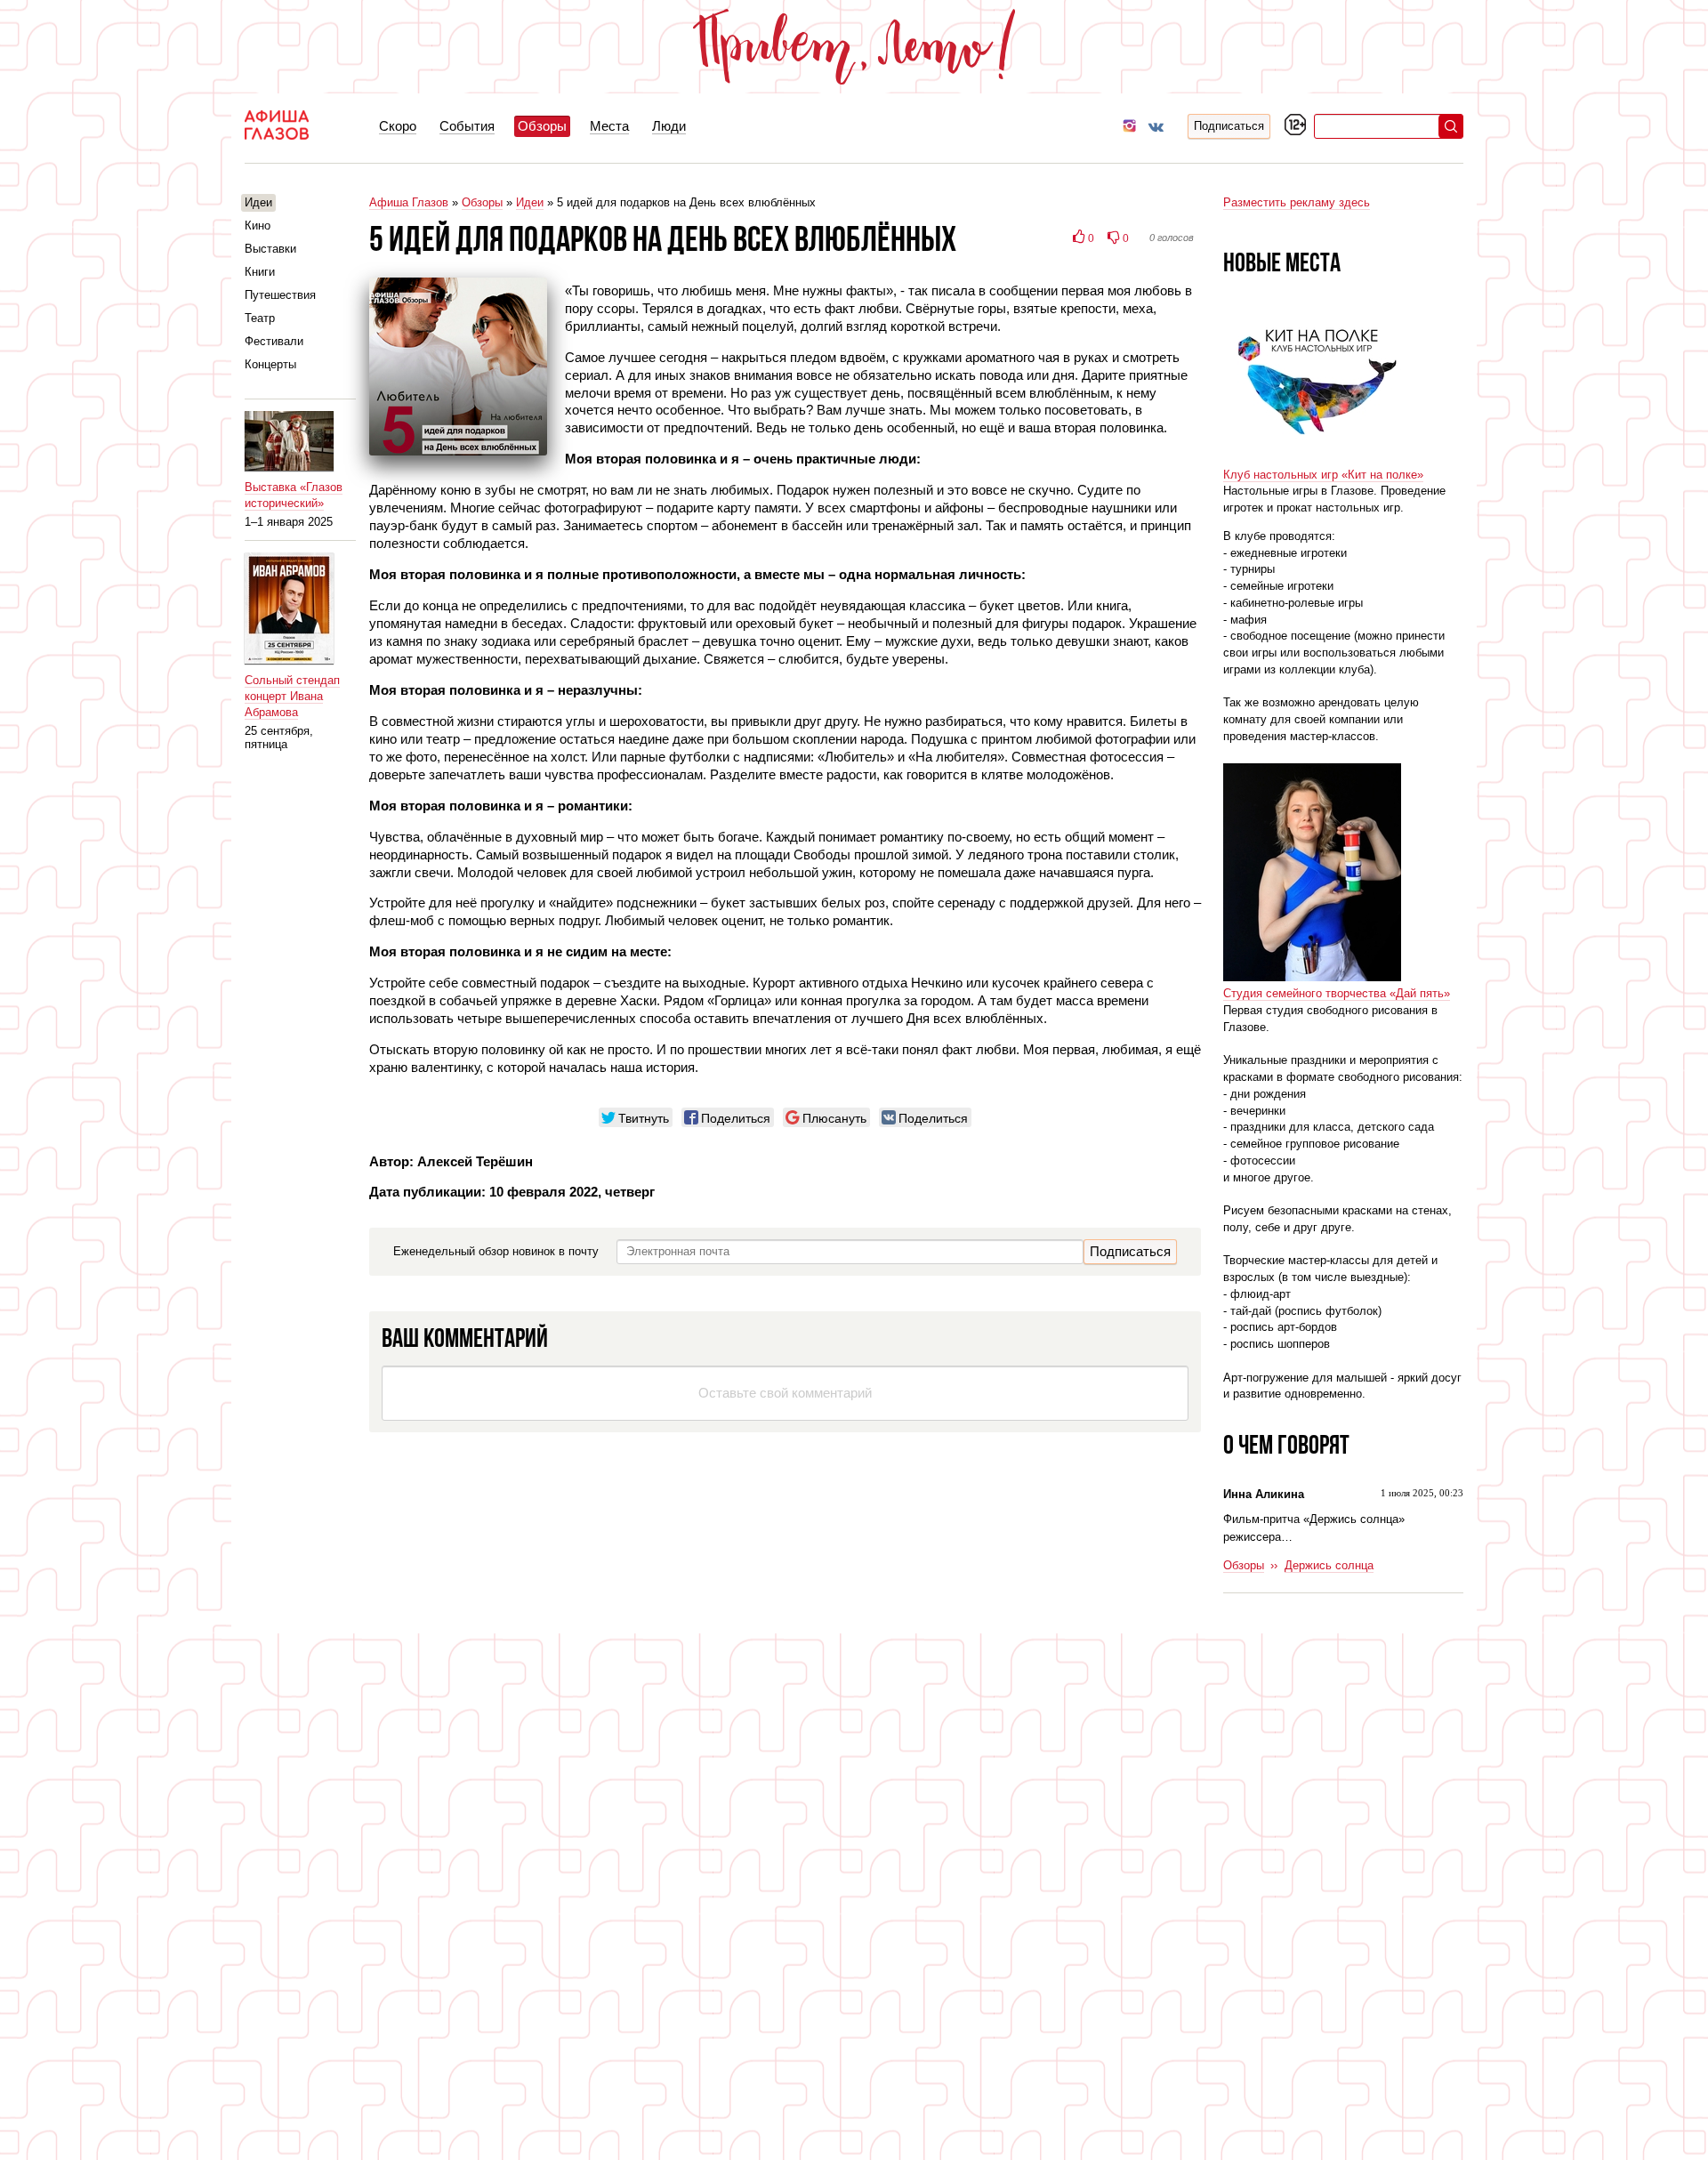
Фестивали (274, 341)
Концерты (270, 364)
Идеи (530, 202)
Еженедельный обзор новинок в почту (496, 1251)
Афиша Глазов (409, 202)
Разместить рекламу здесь (1297, 202)
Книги (260, 272)
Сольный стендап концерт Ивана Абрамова (292, 696)
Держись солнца (1329, 1565)
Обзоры (482, 202)
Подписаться (1229, 126)
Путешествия (280, 295)
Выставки (270, 249)
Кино (258, 226)
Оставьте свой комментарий (785, 1393)
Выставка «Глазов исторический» (294, 495)
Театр (260, 318)
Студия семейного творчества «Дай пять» (1337, 993)
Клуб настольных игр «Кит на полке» (1323, 475)
